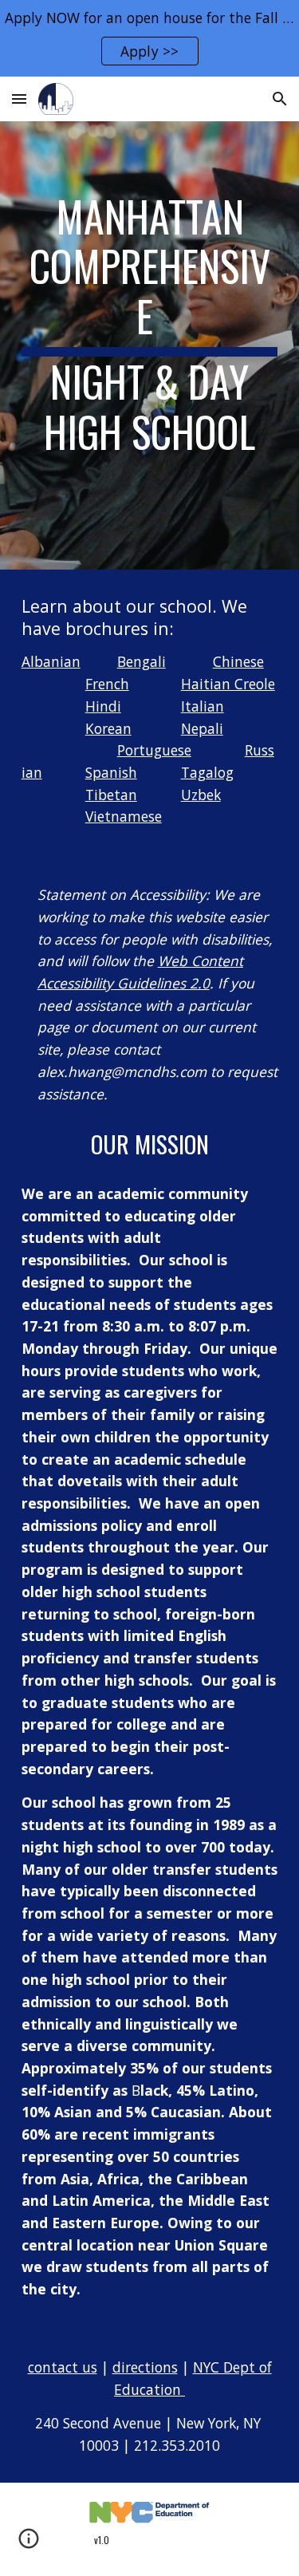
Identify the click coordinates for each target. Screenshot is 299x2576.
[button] (19, 99)
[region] (149, 38)
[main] (150, 345)
